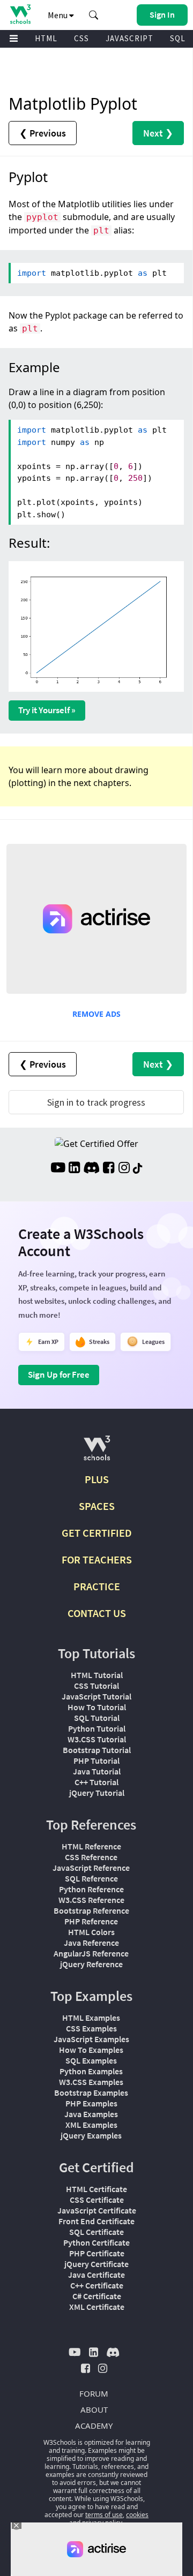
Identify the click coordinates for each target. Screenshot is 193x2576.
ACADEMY (94, 2426)
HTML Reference (91, 1846)
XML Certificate (97, 2307)
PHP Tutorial (96, 1761)
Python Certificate (96, 2242)
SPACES (97, 1506)
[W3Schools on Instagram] (124, 1169)
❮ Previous (43, 133)
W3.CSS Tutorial (97, 1739)
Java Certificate (96, 2275)
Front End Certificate (96, 2221)
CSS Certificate (97, 2200)
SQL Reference (91, 1878)
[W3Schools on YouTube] (58, 1169)
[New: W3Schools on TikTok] (138, 1169)
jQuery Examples (91, 2135)
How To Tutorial (97, 1707)
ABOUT (94, 2409)
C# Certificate (97, 2296)
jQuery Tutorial (97, 1793)
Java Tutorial (97, 1771)
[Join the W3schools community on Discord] (91, 1169)
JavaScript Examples (91, 2039)
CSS (81, 38)
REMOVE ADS (96, 1014)
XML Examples (91, 2125)
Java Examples (91, 2114)
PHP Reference (91, 1921)
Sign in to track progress (96, 1102)
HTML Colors (91, 1932)
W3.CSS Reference (91, 1900)
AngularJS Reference (91, 1953)
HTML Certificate (96, 2189)
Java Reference (91, 1943)
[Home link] (20, 14)
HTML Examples (91, 2018)
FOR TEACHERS (97, 1559)
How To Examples (91, 2050)
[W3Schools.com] (97, 1452)
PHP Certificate (97, 2253)
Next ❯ (158, 133)
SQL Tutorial (97, 1718)
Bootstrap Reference (91, 1910)
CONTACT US (97, 1613)
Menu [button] (58, 15)
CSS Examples (91, 2028)
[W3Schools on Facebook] (109, 1169)
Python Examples (91, 2071)
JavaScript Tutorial (96, 1696)
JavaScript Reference (91, 1868)
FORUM (94, 2393)
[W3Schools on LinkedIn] (74, 1169)
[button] (94, 15)
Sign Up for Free (59, 1374)
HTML (46, 38)
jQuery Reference (91, 1964)
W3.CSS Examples (91, 2082)
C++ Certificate (97, 2285)
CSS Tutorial (96, 1686)
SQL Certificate (96, 2232)
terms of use (104, 2515)
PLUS (97, 1479)
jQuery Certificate (96, 2264)
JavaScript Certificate (97, 2210)
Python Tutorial (97, 1728)
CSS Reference (91, 1857)
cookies (137, 2515)
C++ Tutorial (96, 1782)
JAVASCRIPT (129, 38)
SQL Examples (91, 2060)
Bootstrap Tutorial (97, 1750)
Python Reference (91, 1889)
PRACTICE (97, 1586)
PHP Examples (91, 2103)
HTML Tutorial (97, 1675)
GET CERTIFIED (97, 1533)
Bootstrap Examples (91, 2092)
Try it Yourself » (47, 710)
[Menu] (14, 39)
